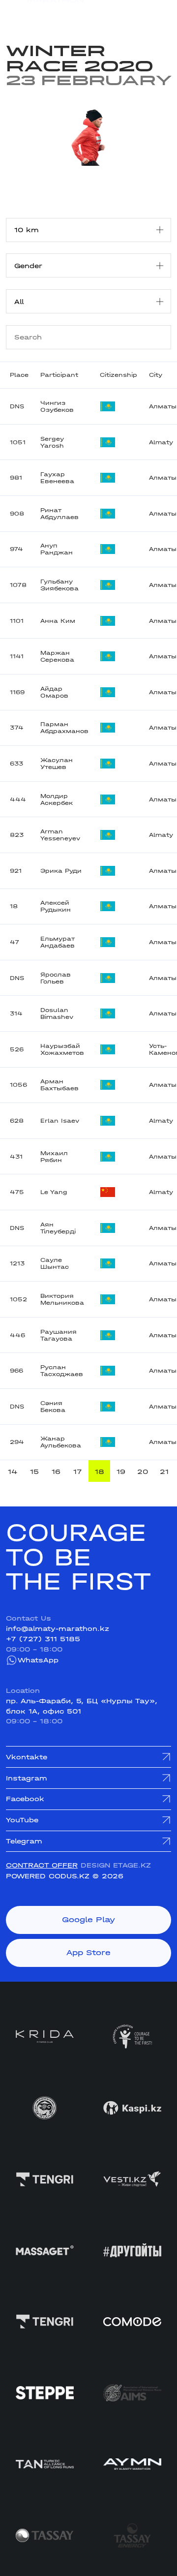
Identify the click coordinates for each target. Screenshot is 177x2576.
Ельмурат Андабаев (58, 942)
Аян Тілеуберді (58, 1228)
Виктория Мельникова (62, 1299)
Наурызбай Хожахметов (62, 1049)
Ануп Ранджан (57, 549)
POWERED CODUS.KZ (48, 1876)
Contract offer (42, 1865)
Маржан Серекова (57, 656)
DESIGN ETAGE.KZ (116, 1865)
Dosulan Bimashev (57, 1013)
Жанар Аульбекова (61, 1442)
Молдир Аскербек (57, 799)
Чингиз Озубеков (57, 406)
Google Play (88, 1920)
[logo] (45, 14)
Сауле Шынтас (55, 1263)
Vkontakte (27, 1757)
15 (34, 1472)
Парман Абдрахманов (64, 728)
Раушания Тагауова (59, 1335)
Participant (59, 375)
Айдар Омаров (54, 692)
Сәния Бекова (53, 1407)
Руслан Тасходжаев (62, 1371)
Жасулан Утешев (57, 764)
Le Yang (54, 1192)
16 (56, 1472)
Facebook (25, 1799)
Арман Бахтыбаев (59, 1085)
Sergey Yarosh (52, 442)
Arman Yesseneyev (60, 835)
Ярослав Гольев (56, 978)
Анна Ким (58, 621)
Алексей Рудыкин (56, 906)
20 (143, 1472)
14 (13, 1472)
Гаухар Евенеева (57, 478)
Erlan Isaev (60, 1121)
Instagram (27, 1778)
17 (78, 1472)
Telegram (24, 1841)
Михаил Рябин (54, 1157)
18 (100, 1472)
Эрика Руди (61, 871)
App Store (88, 1953)
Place (19, 375)
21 (164, 1472)
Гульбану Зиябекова (59, 585)
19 (121, 1472)
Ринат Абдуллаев (59, 514)
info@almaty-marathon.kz (58, 1628)
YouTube (22, 1820)
